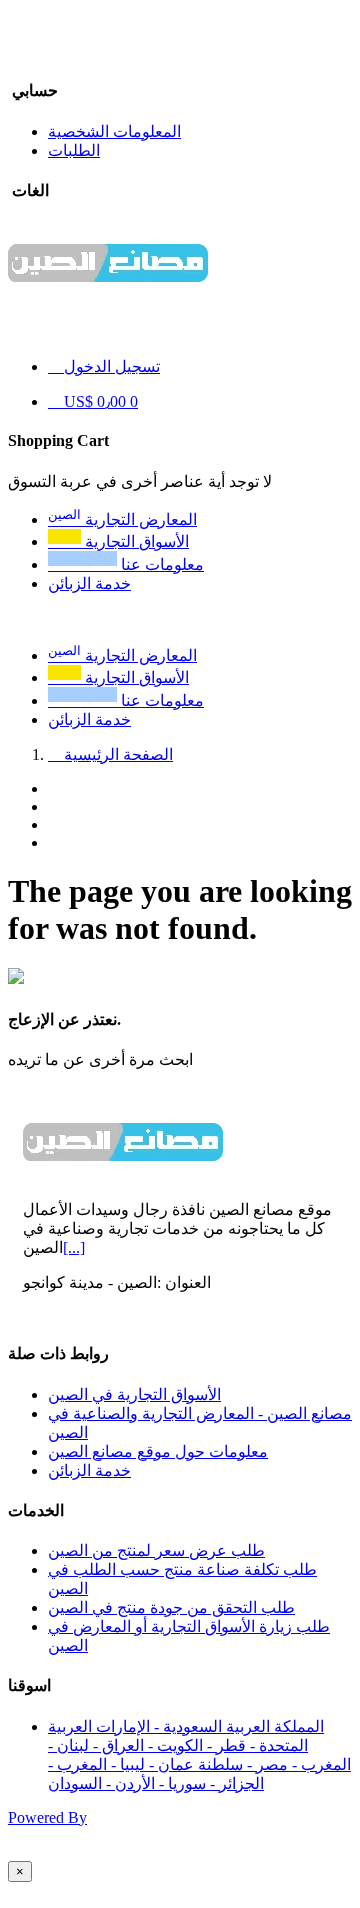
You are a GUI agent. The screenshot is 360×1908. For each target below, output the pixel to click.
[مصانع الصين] (108, 295)
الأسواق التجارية (118, 677)
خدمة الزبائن (89, 719)
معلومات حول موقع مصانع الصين (158, 1451)
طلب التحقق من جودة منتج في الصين (171, 1607)
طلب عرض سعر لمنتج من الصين (156, 1550)
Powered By (47, 1817)
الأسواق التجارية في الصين (134, 1394)
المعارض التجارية (122, 655)
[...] (74, 1247)
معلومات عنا (126, 700)
